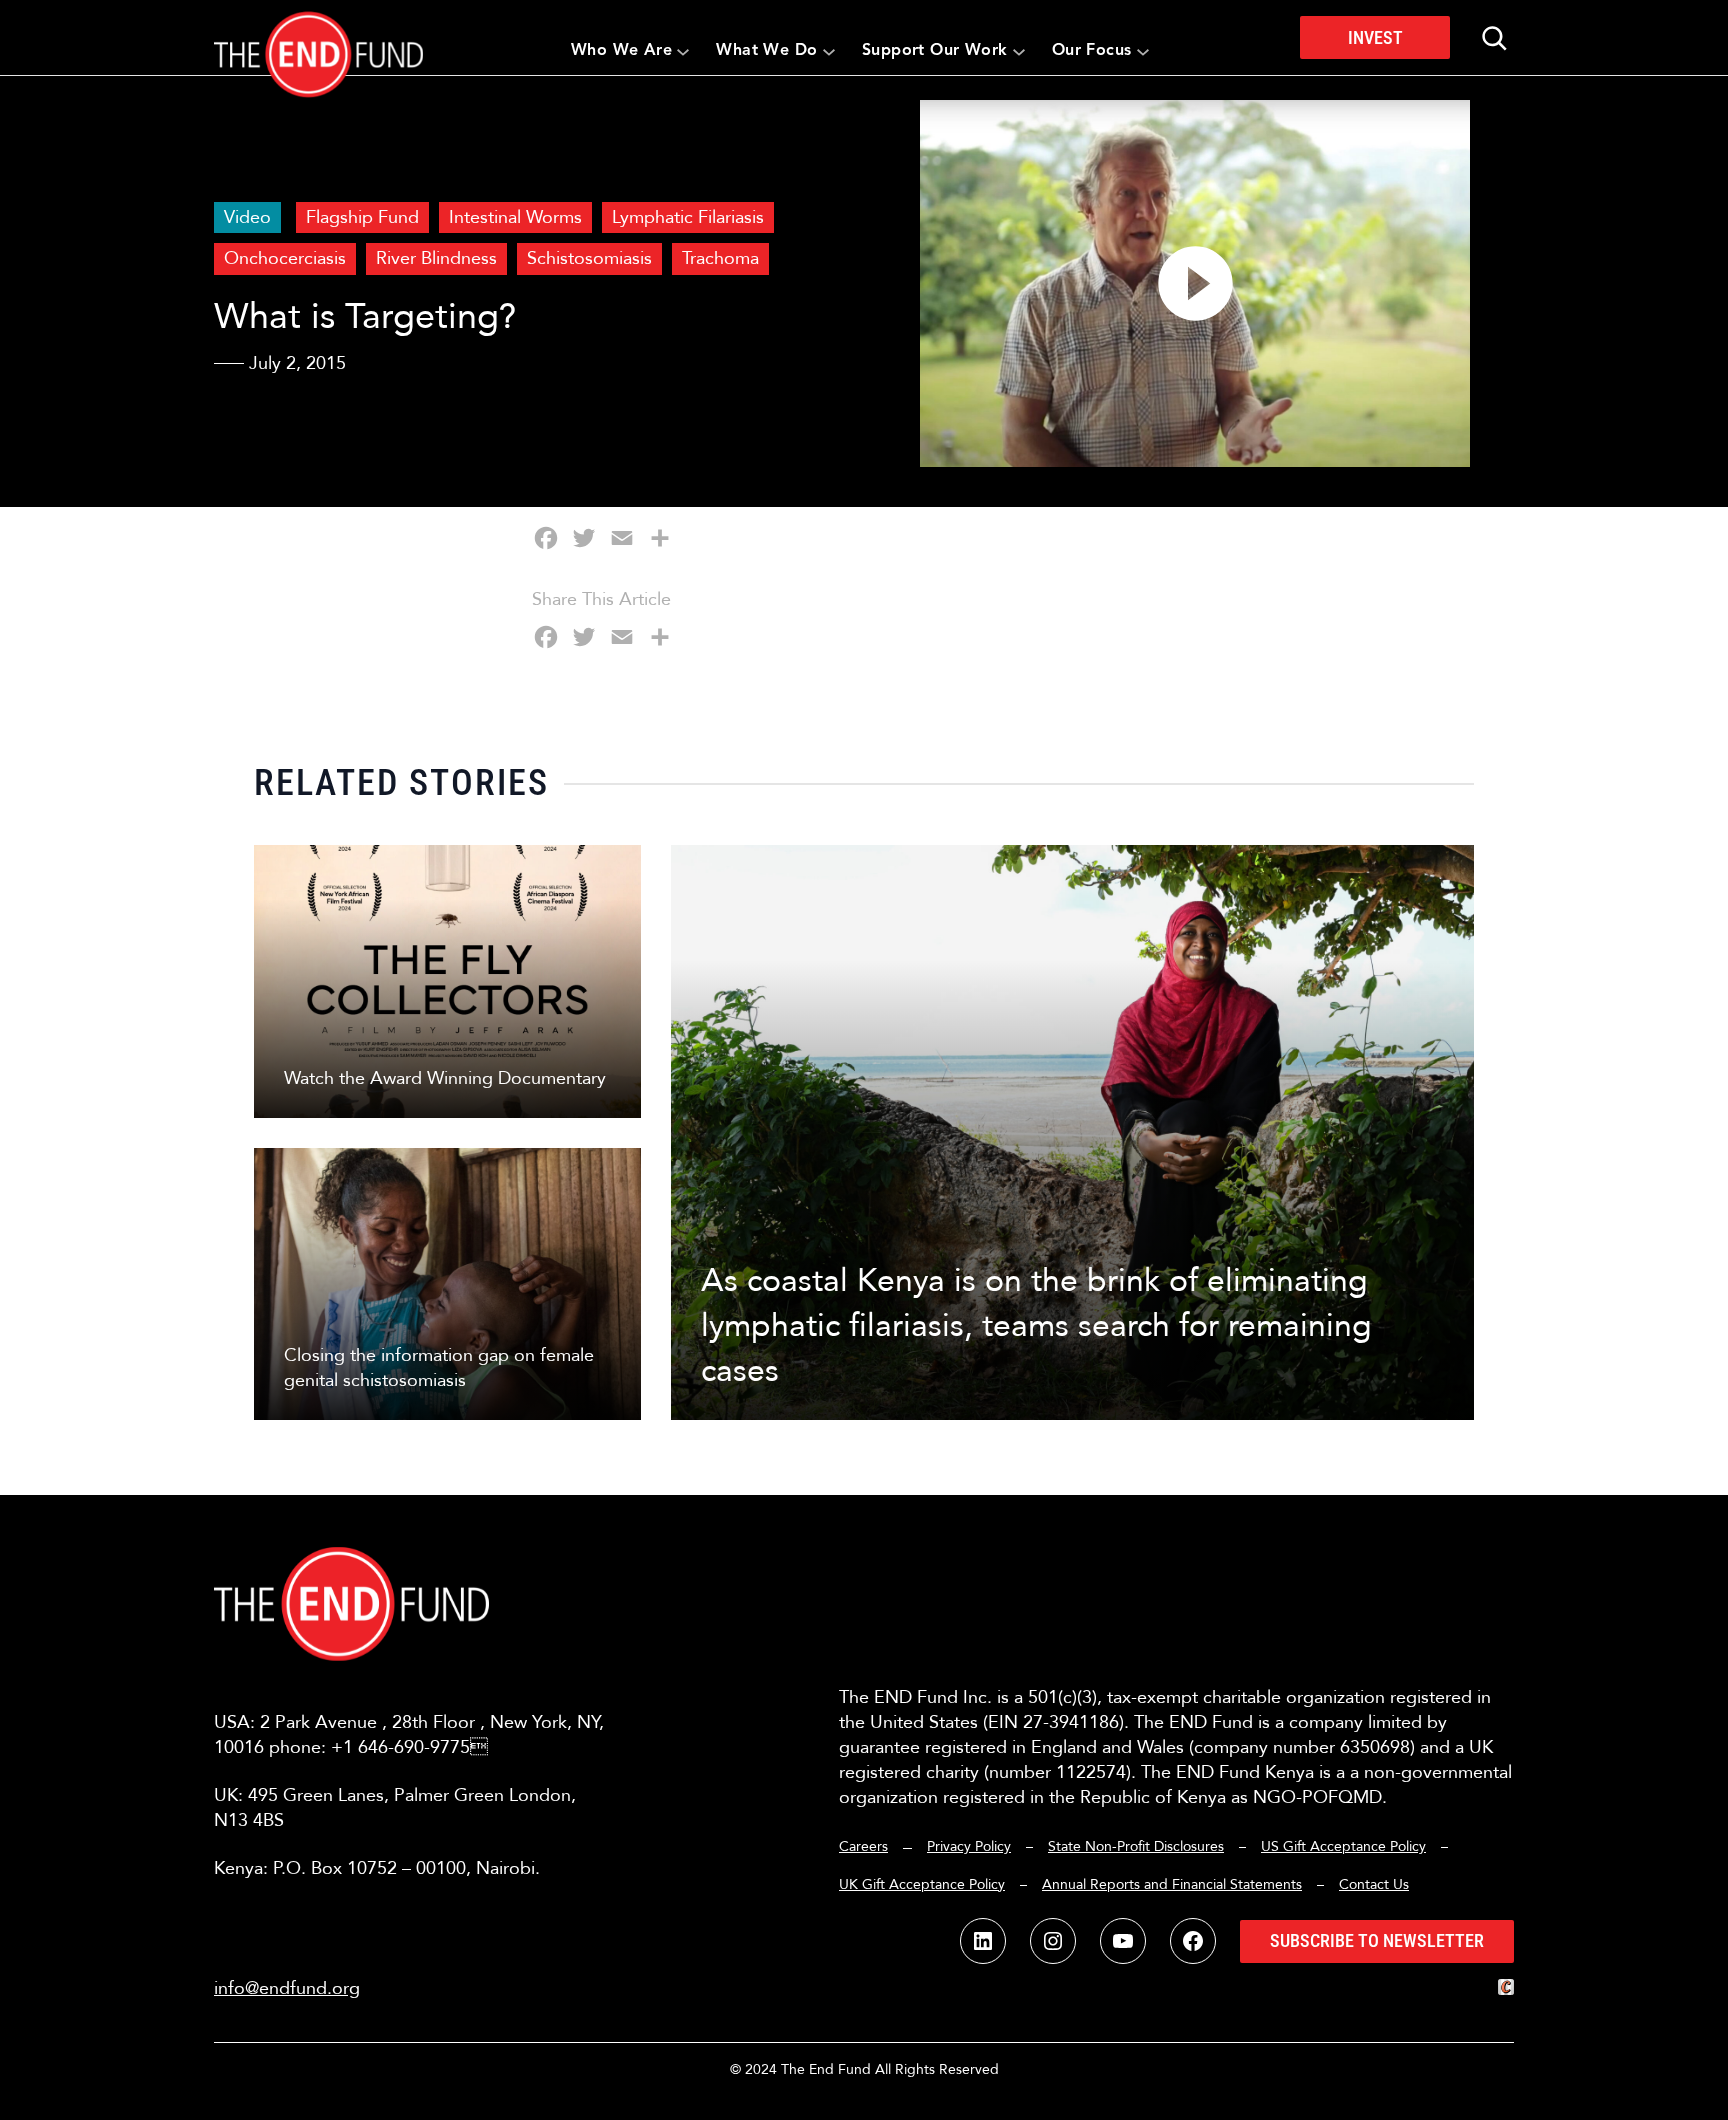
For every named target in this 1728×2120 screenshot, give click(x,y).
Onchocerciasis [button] (285, 258)
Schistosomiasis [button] (589, 258)
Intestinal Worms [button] (515, 217)
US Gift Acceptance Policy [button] (1343, 1846)
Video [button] (247, 217)
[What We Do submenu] (829, 51)
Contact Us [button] (1374, 1884)
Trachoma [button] (720, 258)
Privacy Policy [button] (969, 1846)
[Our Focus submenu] (1143, 51)
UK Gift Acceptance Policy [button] (922, 1884)
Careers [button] (863, 1846)
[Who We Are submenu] (683, 51)
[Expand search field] (1494, 38)
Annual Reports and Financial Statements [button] (1172, 1884)
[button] (318, 37)
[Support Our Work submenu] (1019, 51)
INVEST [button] (1375, 37)
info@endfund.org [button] (287, 1988)
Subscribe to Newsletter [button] (1377, 1940)
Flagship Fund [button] (362, 217)
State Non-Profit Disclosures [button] (1136, 1846)
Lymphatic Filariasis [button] (688, 217)
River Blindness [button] (436, 258)
